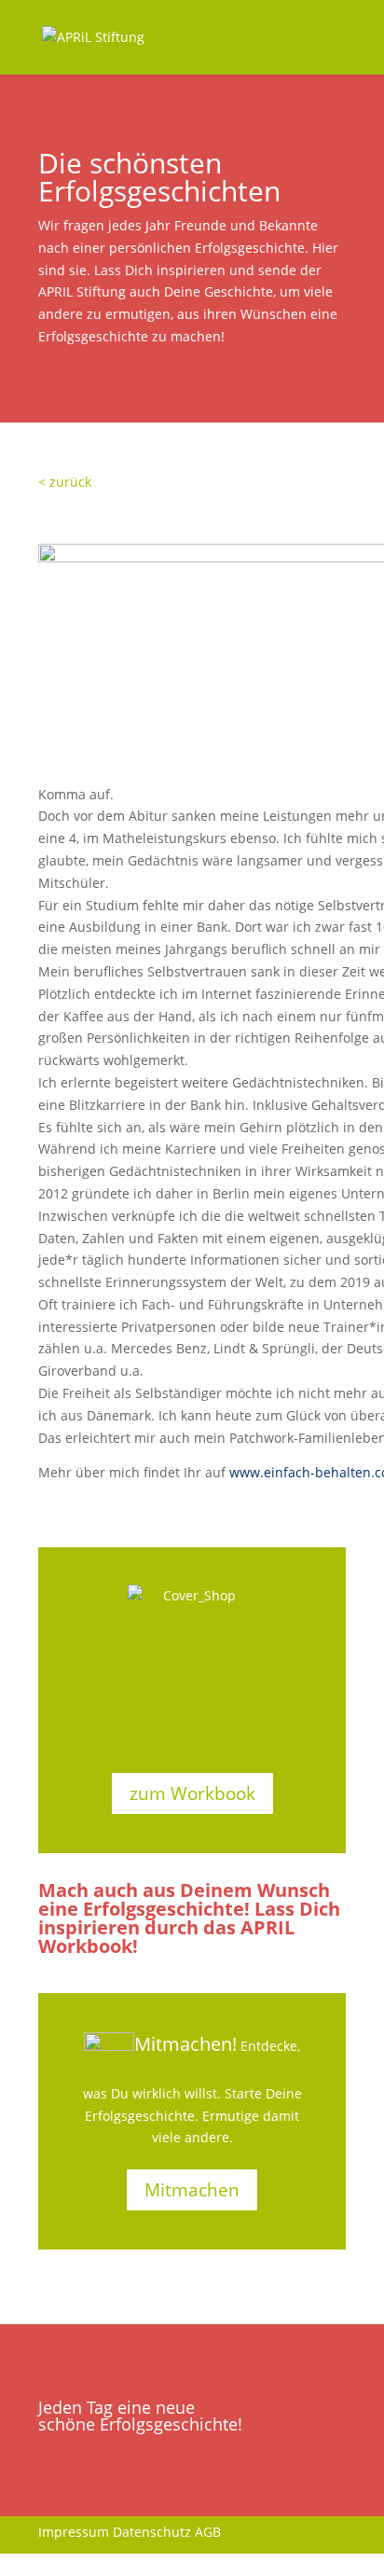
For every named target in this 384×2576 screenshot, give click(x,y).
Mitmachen (192, 2190)
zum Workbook (192, 1794)
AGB (208, 2532)
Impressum (74, 2532)
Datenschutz (152, 2532)
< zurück (65, 482)
